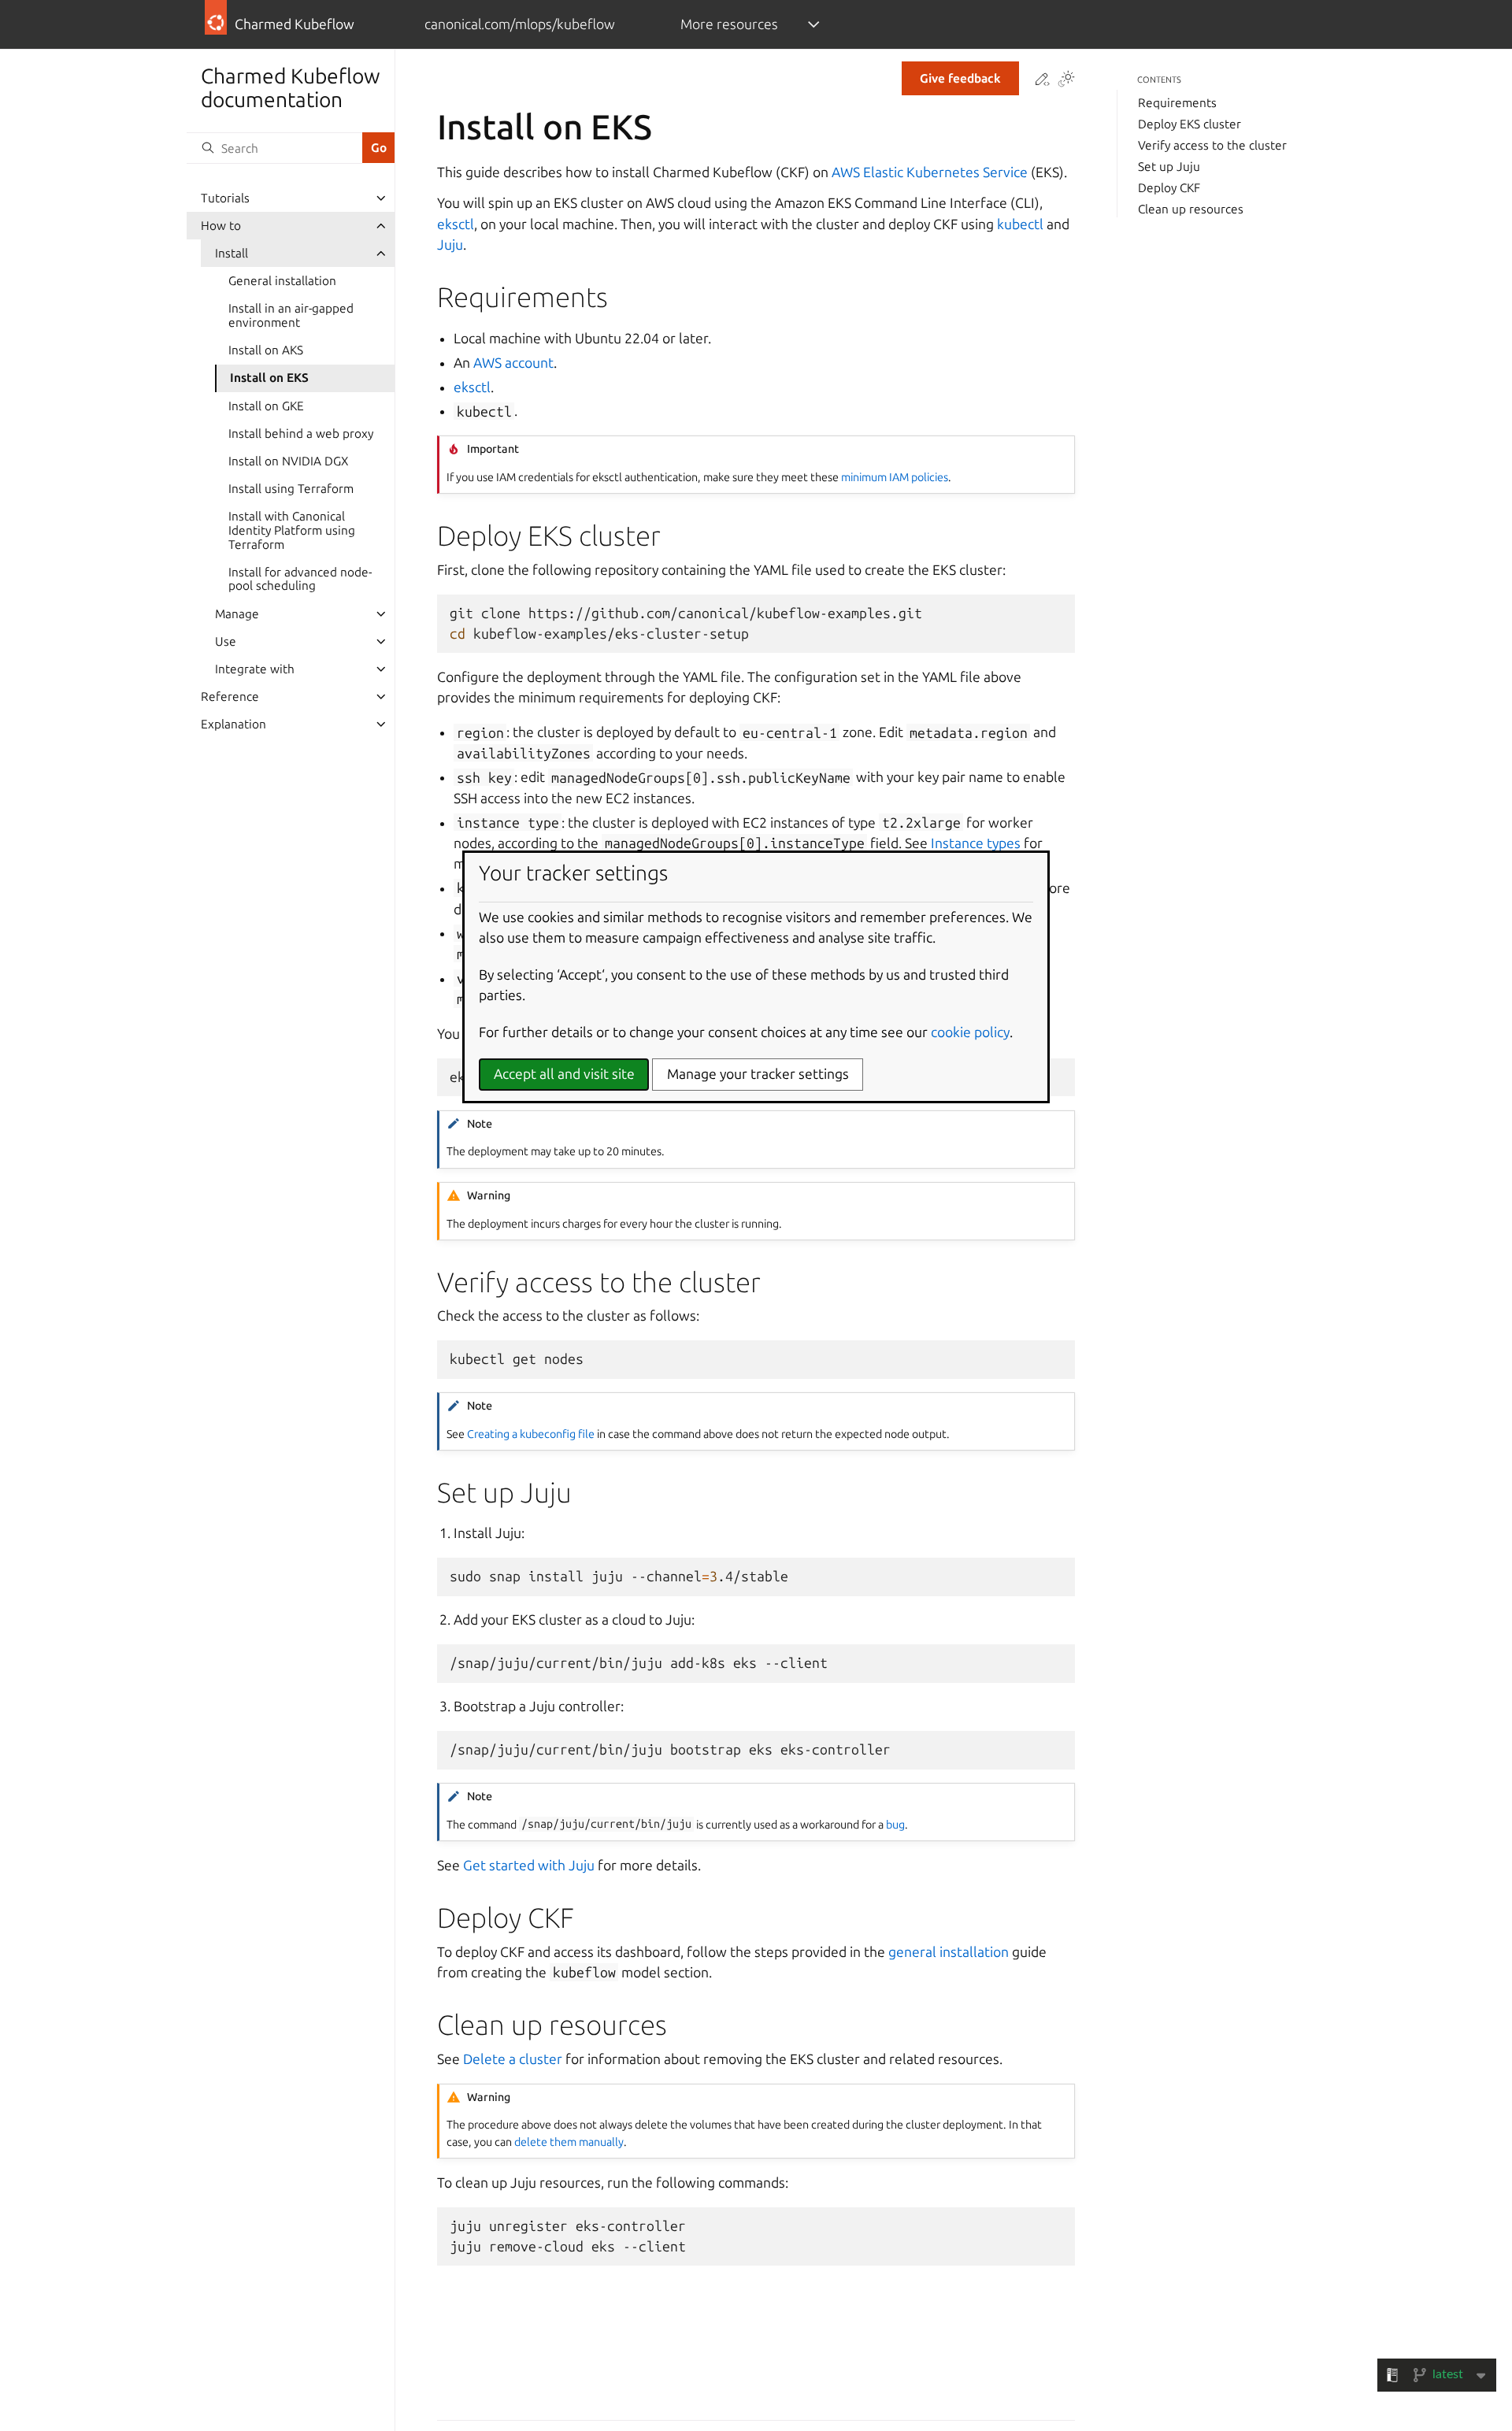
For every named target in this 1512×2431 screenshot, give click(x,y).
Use (226, 641)
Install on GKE (266, 406)
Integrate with (255, 669)
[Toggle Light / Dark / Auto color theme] (1066, 80)
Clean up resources (1191, 209)
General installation (282, 281)
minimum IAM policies (895, 477)
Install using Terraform (291, 489)
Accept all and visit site (564, 1075)
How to (221, 226)
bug (895, 1825)
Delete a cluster (513, 2059)
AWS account (513, 363)
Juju (450, 245)
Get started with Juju (529, 1865)
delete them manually (569, 2142)
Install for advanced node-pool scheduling (300, 579)
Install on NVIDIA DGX (288, 461)
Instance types (976, 843)
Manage (237, 614)
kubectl (1020, 224)
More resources (729, 24)
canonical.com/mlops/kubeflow (520, 24)
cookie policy (970, 1032)
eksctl (456, 224)
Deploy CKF (1169, 188)
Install (232, 253)
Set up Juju (1169, 167)
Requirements (1177, 103)
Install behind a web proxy (301, 434)
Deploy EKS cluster (1190, 124)
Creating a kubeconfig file (531, 1434)
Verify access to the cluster (1212, 145)
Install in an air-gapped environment (291, 315)
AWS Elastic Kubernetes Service (930, 172)
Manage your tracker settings (758, 1075)
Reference (230, 697)
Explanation (233, 724)
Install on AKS (266, 350)
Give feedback (960, 78)
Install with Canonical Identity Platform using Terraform (292, 530)
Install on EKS (269, 378)
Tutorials (225, 198)
